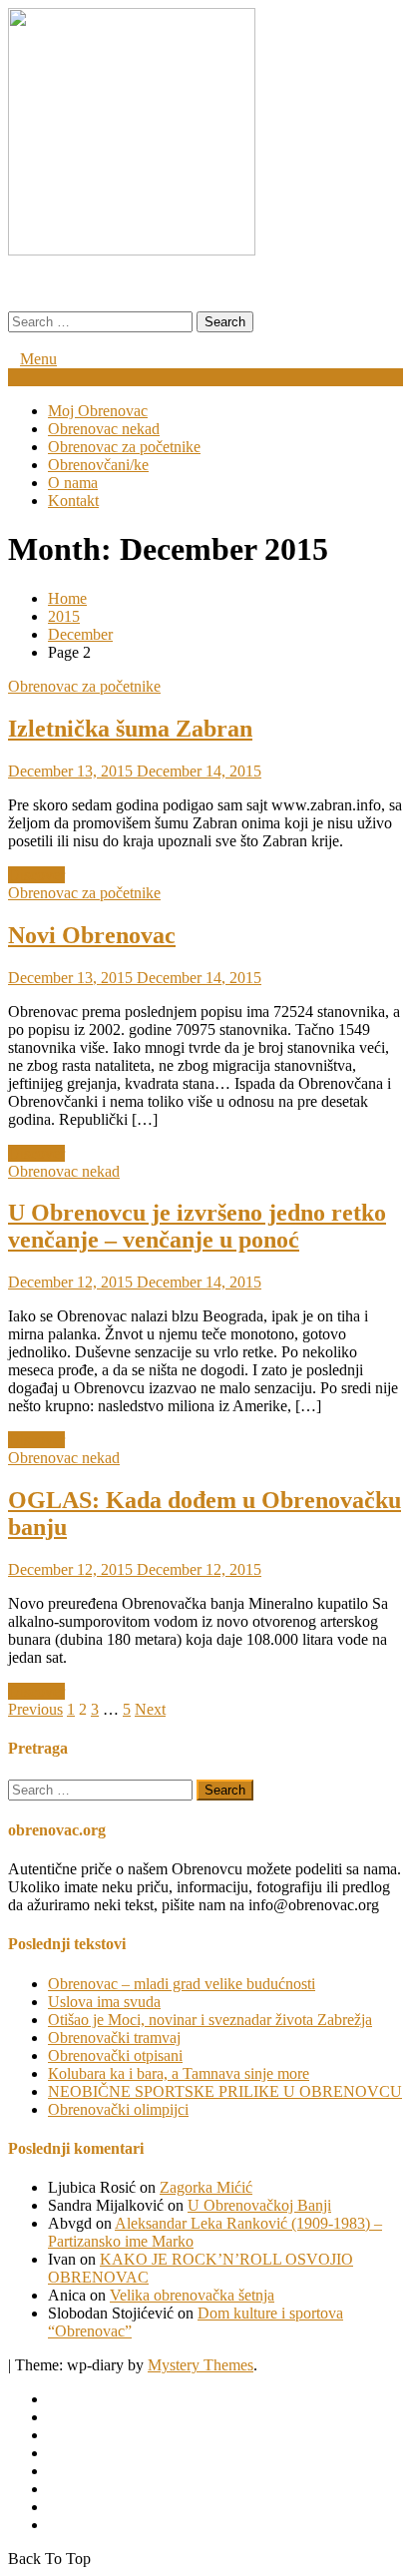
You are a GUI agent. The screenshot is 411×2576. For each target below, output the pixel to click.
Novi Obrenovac (92, 935)
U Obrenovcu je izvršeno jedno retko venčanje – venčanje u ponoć (197, 1226)
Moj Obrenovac (98, 411)
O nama (73, 483)
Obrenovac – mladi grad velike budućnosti (182, 1984)
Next (150, 1709)
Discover (36, 875)
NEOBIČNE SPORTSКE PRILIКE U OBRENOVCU (225, 2091)
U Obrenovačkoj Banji (259, 2205)
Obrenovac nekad (104, 429)
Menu (38, 359)
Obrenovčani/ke (98, 465)
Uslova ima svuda (104, 2002)
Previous (35, 1709)
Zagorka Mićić (206, 2187)
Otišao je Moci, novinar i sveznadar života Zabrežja (210, 2020)
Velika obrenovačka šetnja (192, 2295)
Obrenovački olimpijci (118, 2109)
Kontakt (73, 501)
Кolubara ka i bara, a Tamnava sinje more (179, 2073)
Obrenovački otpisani (115, 2056)
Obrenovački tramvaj (114, 2038)
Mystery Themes (201, 2365)
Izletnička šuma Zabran (130, 729)
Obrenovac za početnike (124, 447)
